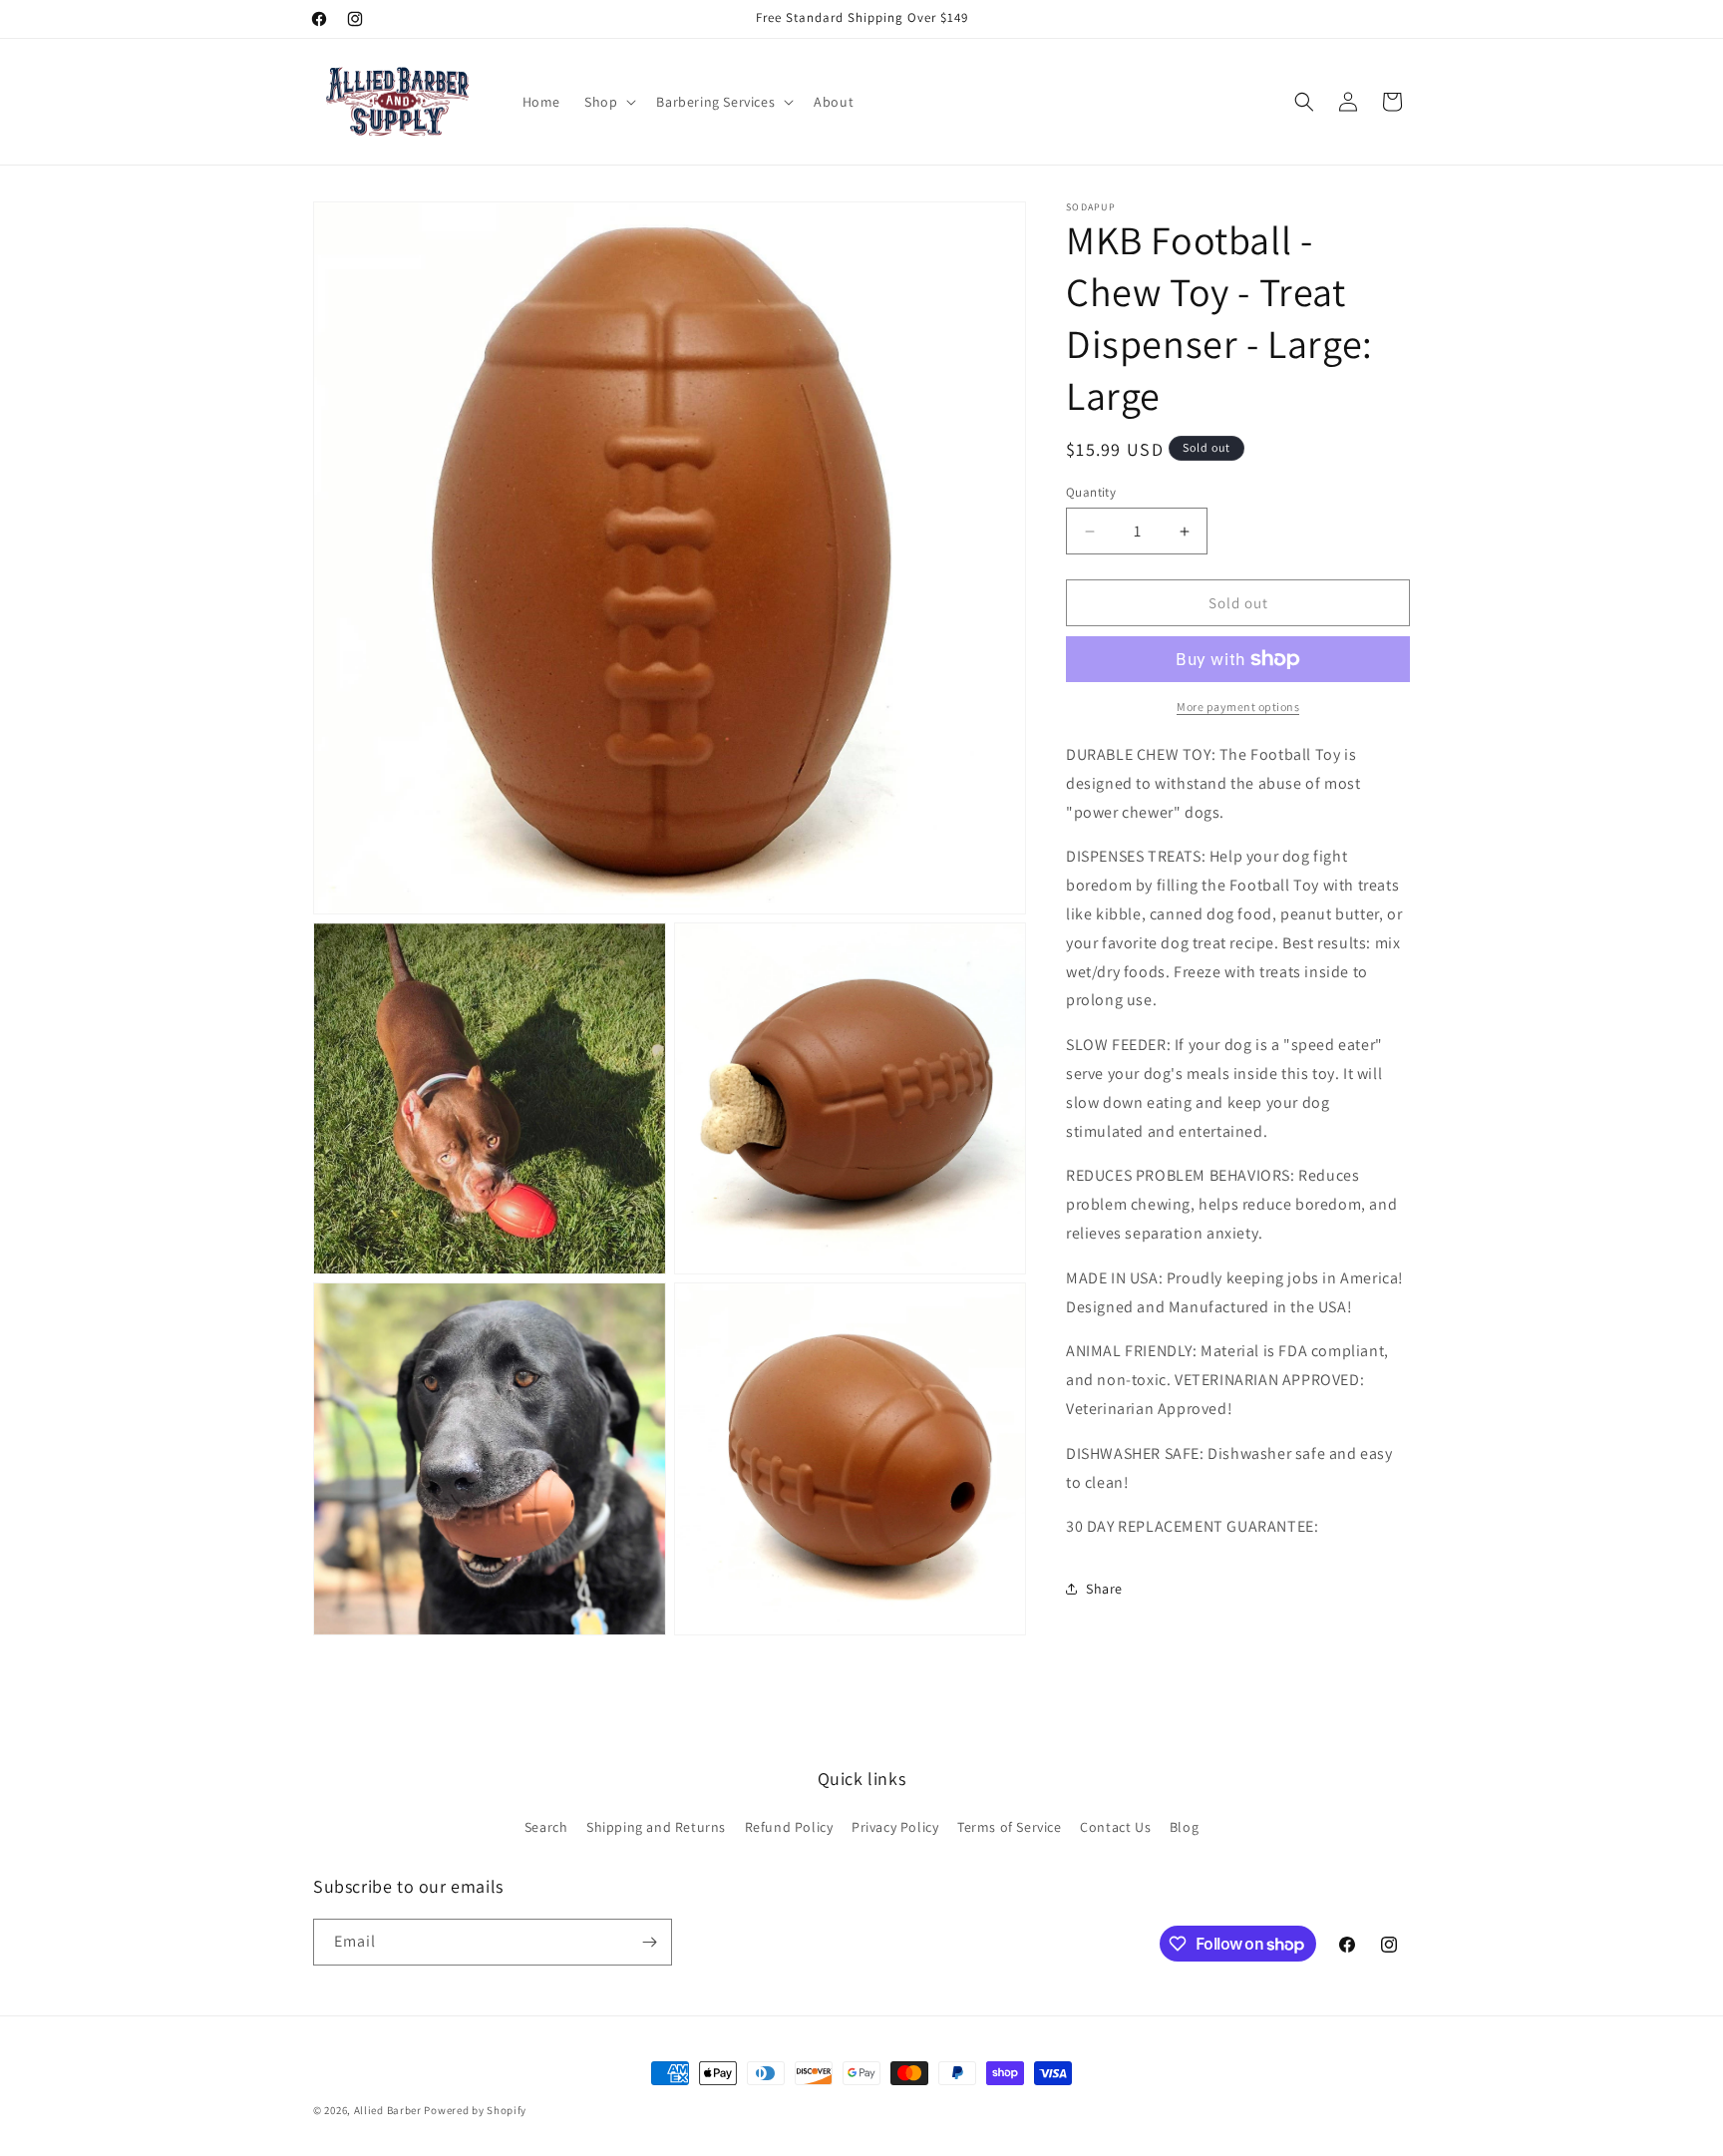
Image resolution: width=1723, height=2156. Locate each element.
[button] (608, 102)
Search (546, 1827)
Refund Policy (789, 1827)
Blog (1184, 1827)
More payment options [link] (1238, 707)
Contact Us (1115, 1827)
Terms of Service (1010, 1827)
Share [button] (1104, 1589)
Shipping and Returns (656, 1827)
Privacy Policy (895, 1827)
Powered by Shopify (475, 2110)
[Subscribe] (649, 1942)
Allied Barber (388, 2110)
